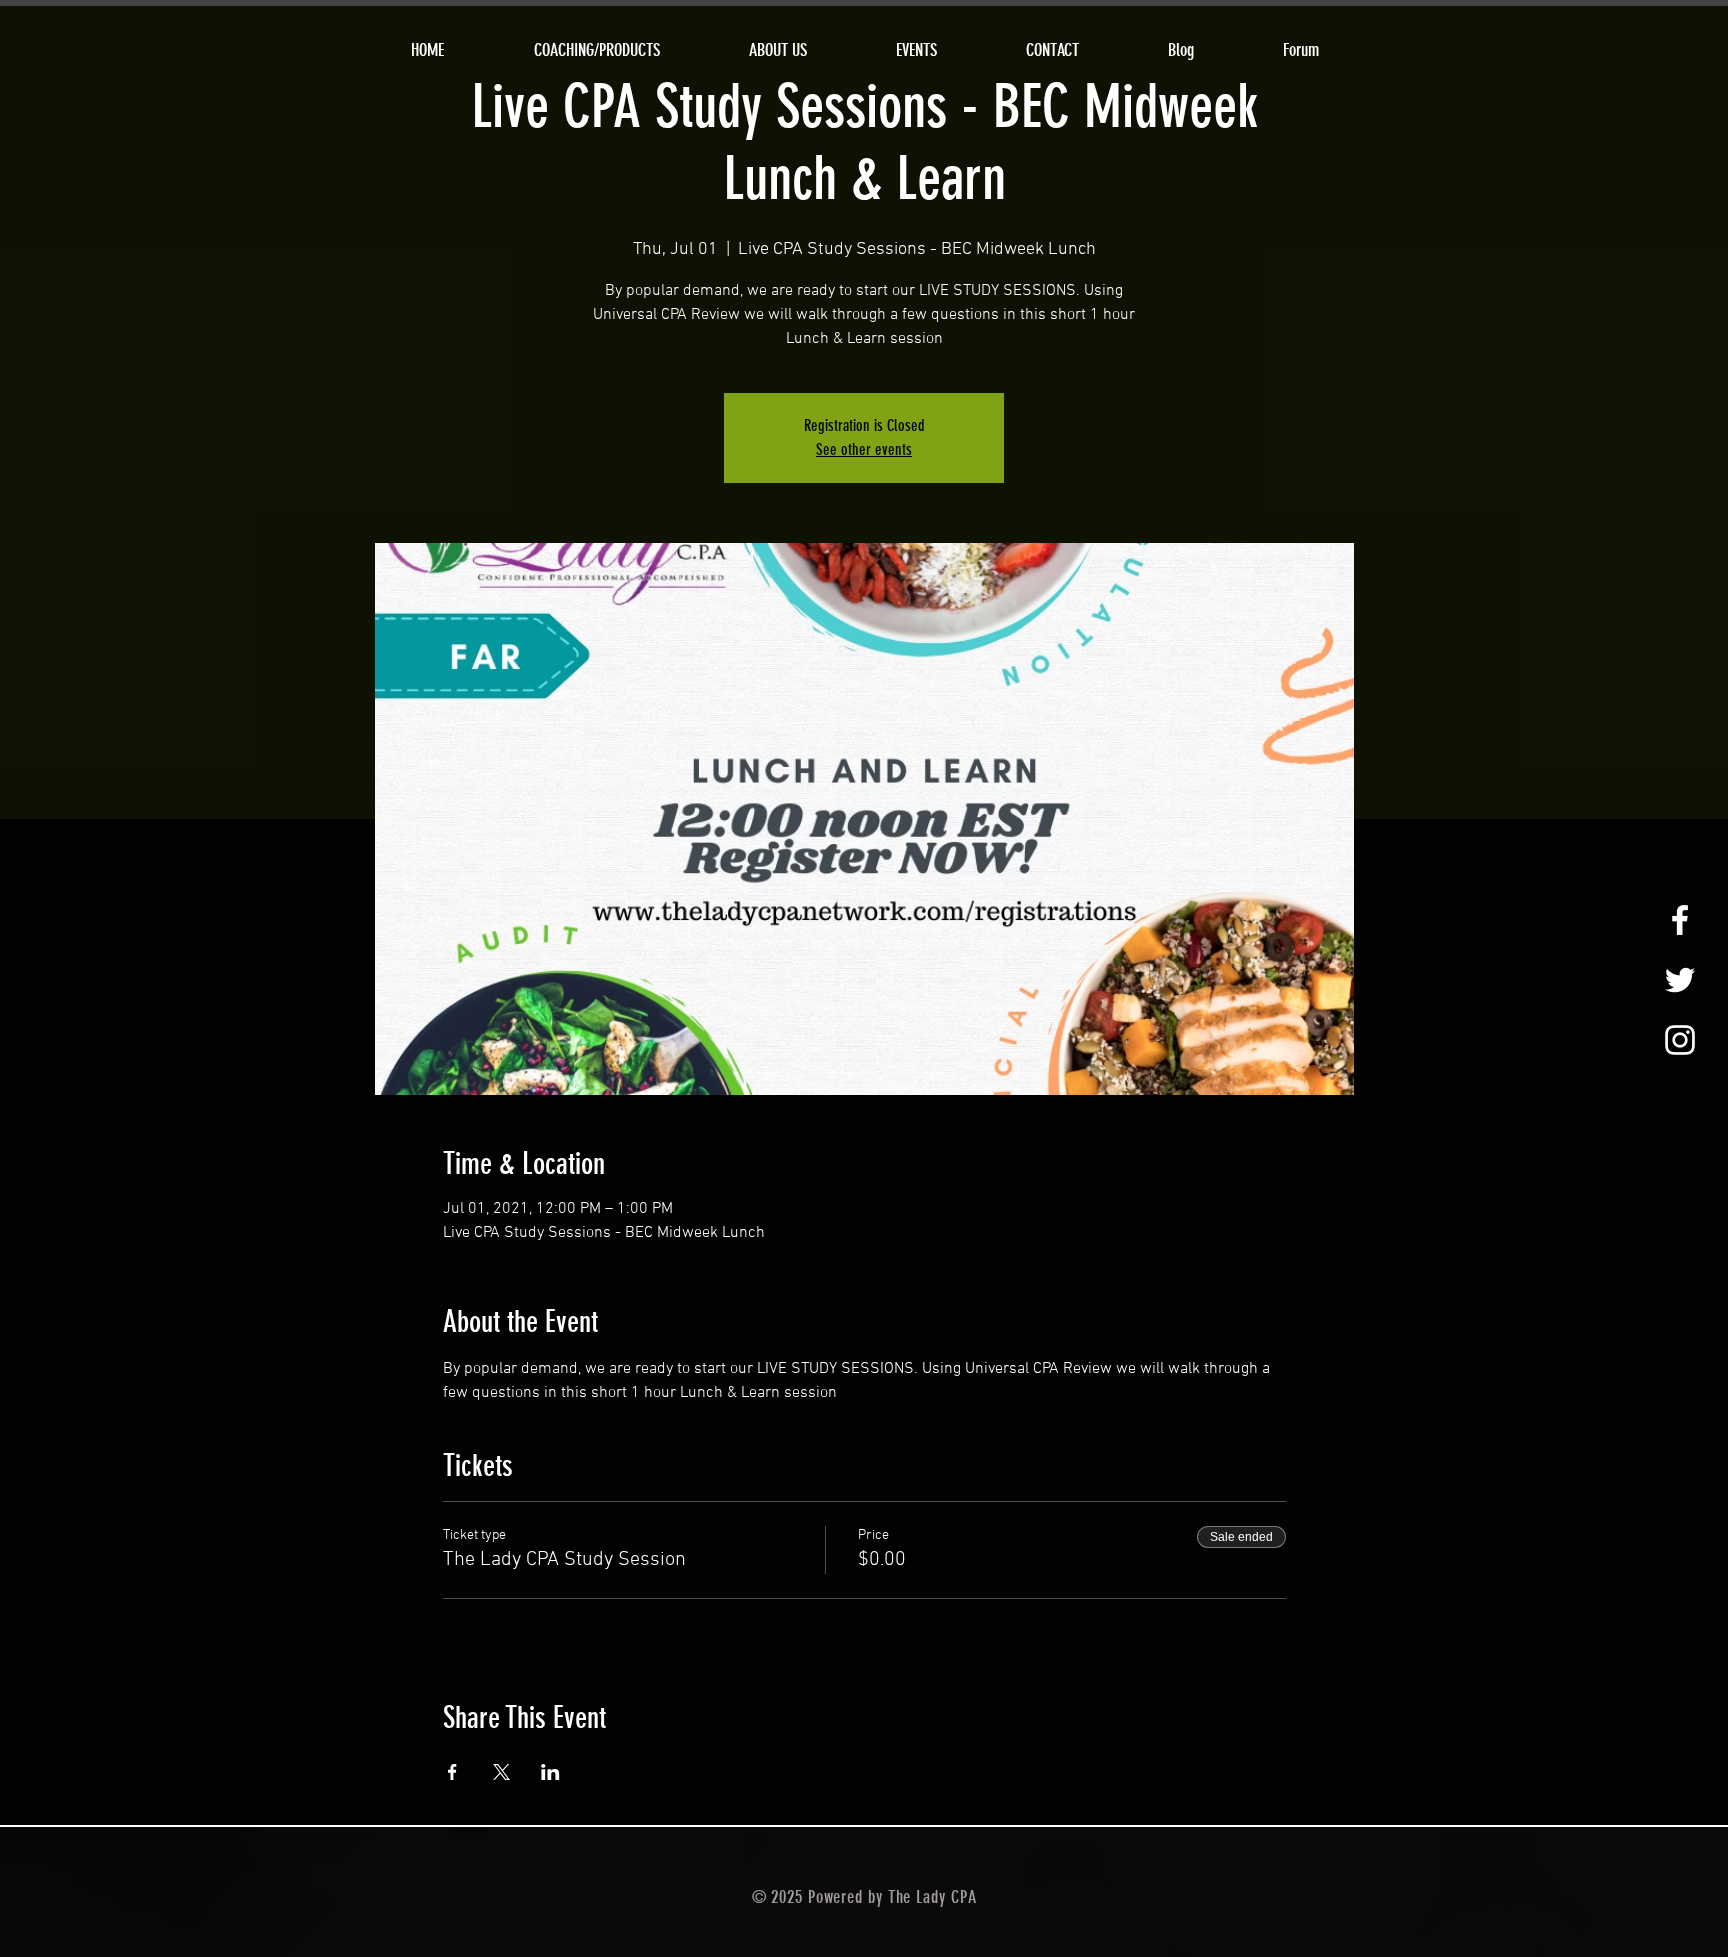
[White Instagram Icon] (1680, 1040)
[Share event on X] (501, 1772)
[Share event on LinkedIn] (550, 1772)
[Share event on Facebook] (452, 1772)
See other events (864, 449)
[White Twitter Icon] (1680, 980)
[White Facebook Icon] (1680, 920)
